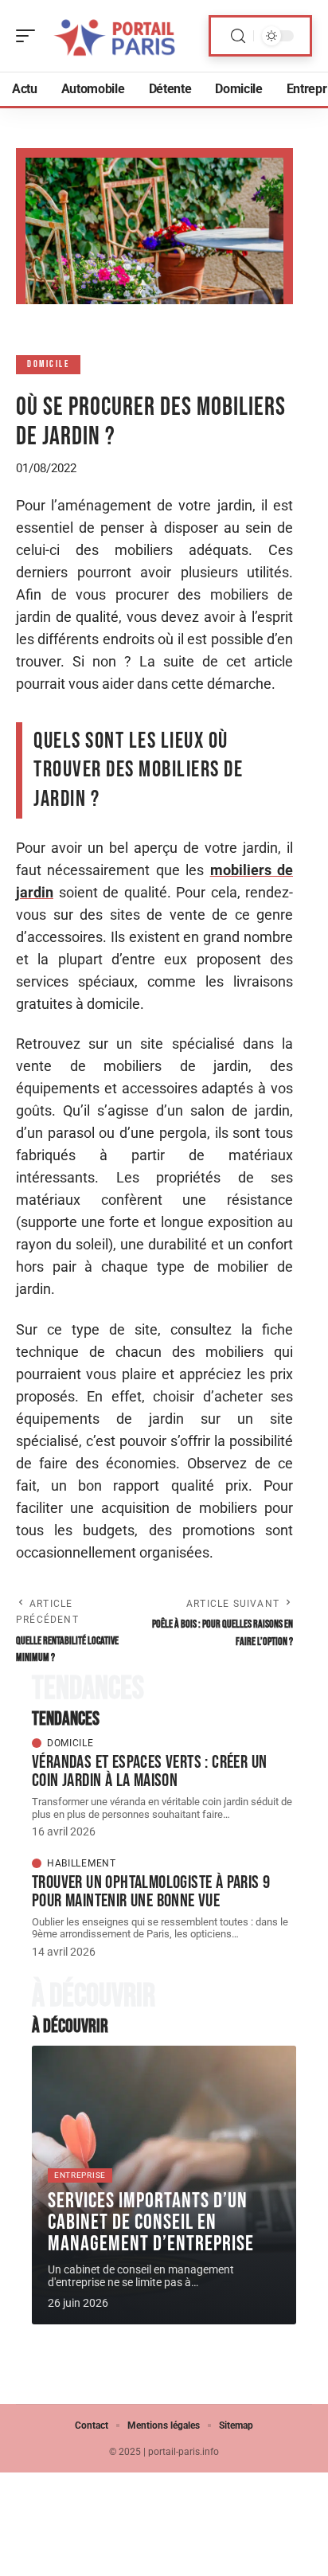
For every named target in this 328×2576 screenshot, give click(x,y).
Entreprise (80, 2175)
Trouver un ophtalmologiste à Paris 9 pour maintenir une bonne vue (151, 1892)
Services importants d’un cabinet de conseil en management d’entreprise (151, 2222)
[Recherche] (238, 36)
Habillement (82, 1863)
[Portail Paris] (115, 36)
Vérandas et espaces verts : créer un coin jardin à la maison (149, 1771)
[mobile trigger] (29, 36)
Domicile (48, 364)
